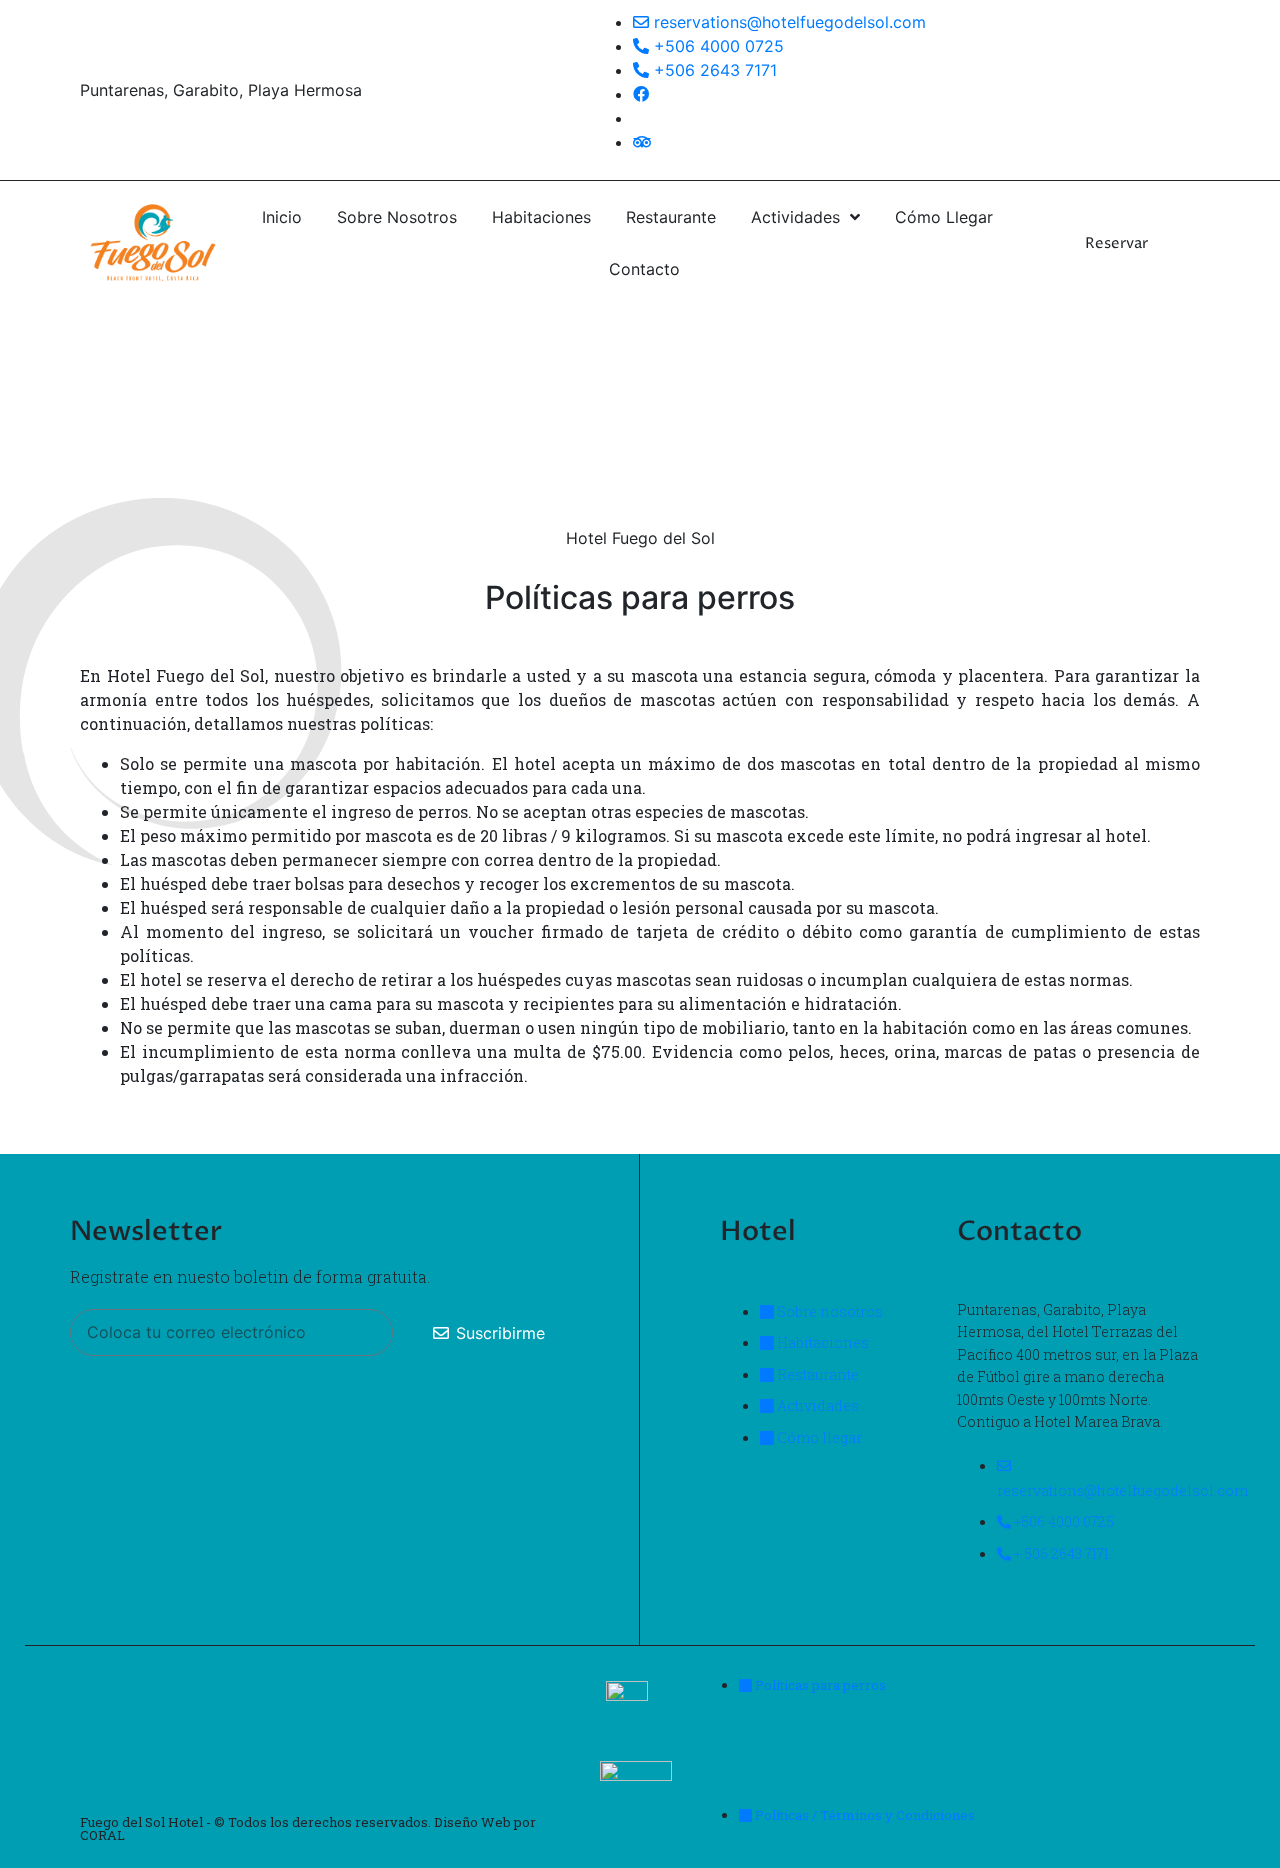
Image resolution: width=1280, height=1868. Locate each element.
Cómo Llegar (944, 217)
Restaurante (671, 217)
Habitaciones (541, 217)
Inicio (282, 217)
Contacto (644, 269)
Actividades (795, 217)
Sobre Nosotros (397, 217)
